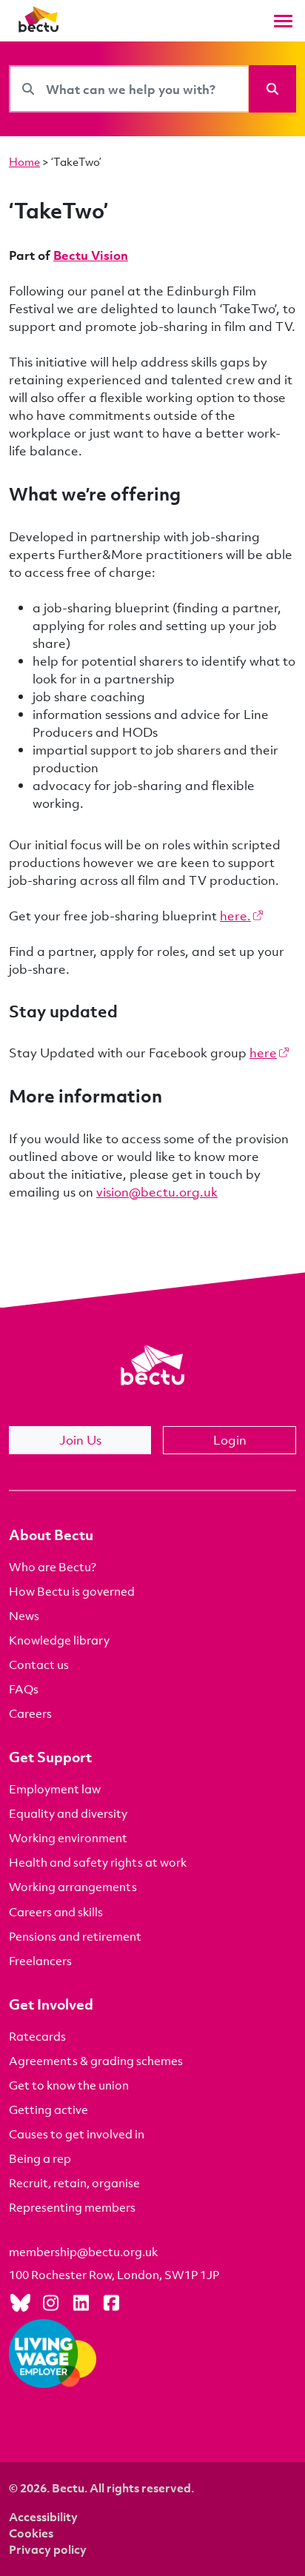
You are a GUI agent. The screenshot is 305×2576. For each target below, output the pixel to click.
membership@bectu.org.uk (83, 2252)
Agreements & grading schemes (96, 2061)
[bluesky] (20, 2302)
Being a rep (40, 2158)
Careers (30, 1713)
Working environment (68, 1838)
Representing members (72, 2207)
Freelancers (40, 1961)
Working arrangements (73, 1887)
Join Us (80, 1440)
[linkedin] (81, 2302)
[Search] (272, 89)
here (263, 1053)
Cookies (31, 2533)
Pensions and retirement (75, 1936)
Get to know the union (69, 2085)
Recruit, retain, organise (74, 2183)
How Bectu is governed (72, 1591)
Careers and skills (56, 1912)
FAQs (24, 1689)
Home (24, 161)
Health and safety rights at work (98, 1862)
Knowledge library (59, 1640)
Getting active (48, 2110)
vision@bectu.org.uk (157, 1192)
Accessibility (43, 2517)
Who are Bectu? (53, 1567)
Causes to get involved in (77, 2134)
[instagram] (50, 2302)
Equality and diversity (68, 1813)
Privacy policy (48, 2549)
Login (230, 1440)
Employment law (55, 1789)
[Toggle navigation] (283, 21)
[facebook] (111, 2302)
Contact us (39, 1665)
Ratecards (37, 2036)
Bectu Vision (91, 255)
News (24, 1616)
